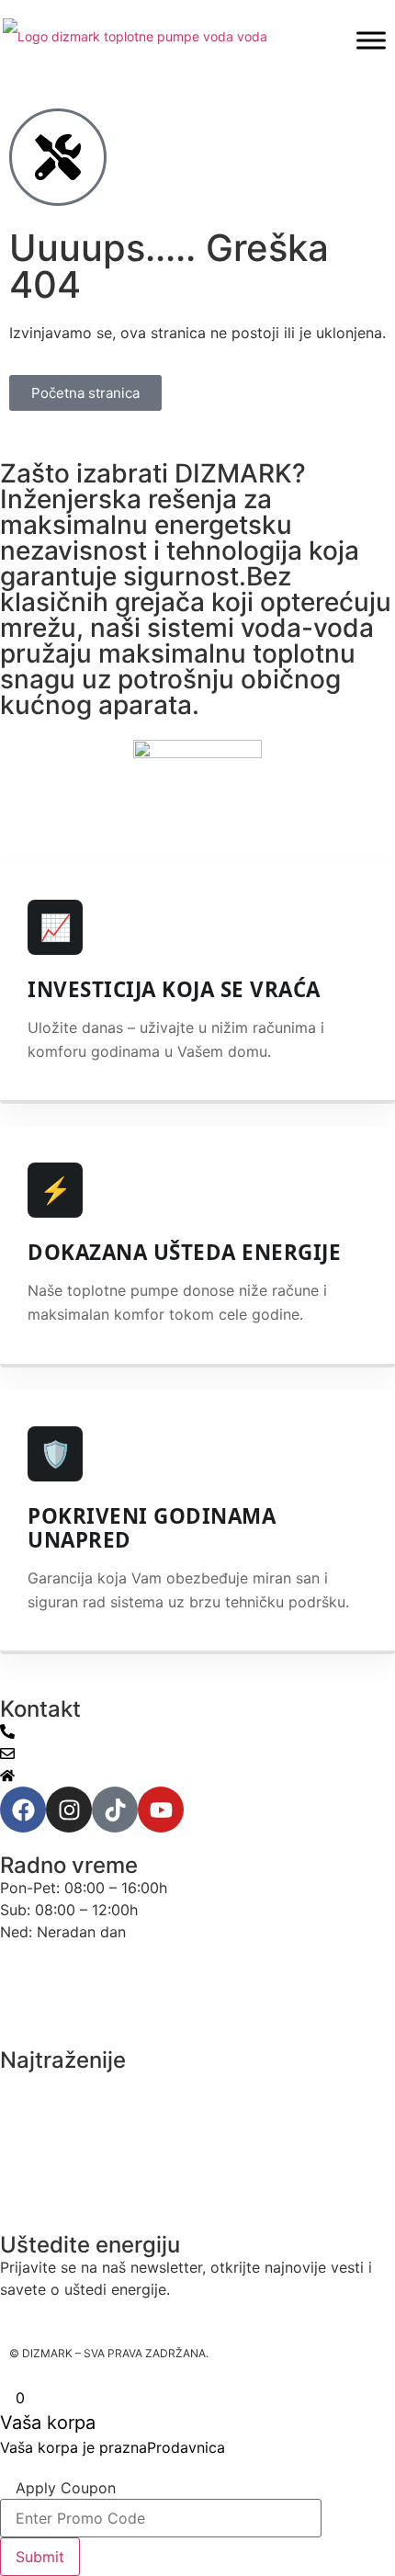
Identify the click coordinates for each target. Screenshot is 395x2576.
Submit (40, 2557)
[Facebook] (23, 1810)
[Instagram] (69, 1810)
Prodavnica (186, 2447)
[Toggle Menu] (371, 40)
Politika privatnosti (66, 2003)
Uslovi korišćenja (61, 1968)
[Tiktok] (115, 1810)
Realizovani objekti (67, 2188)
